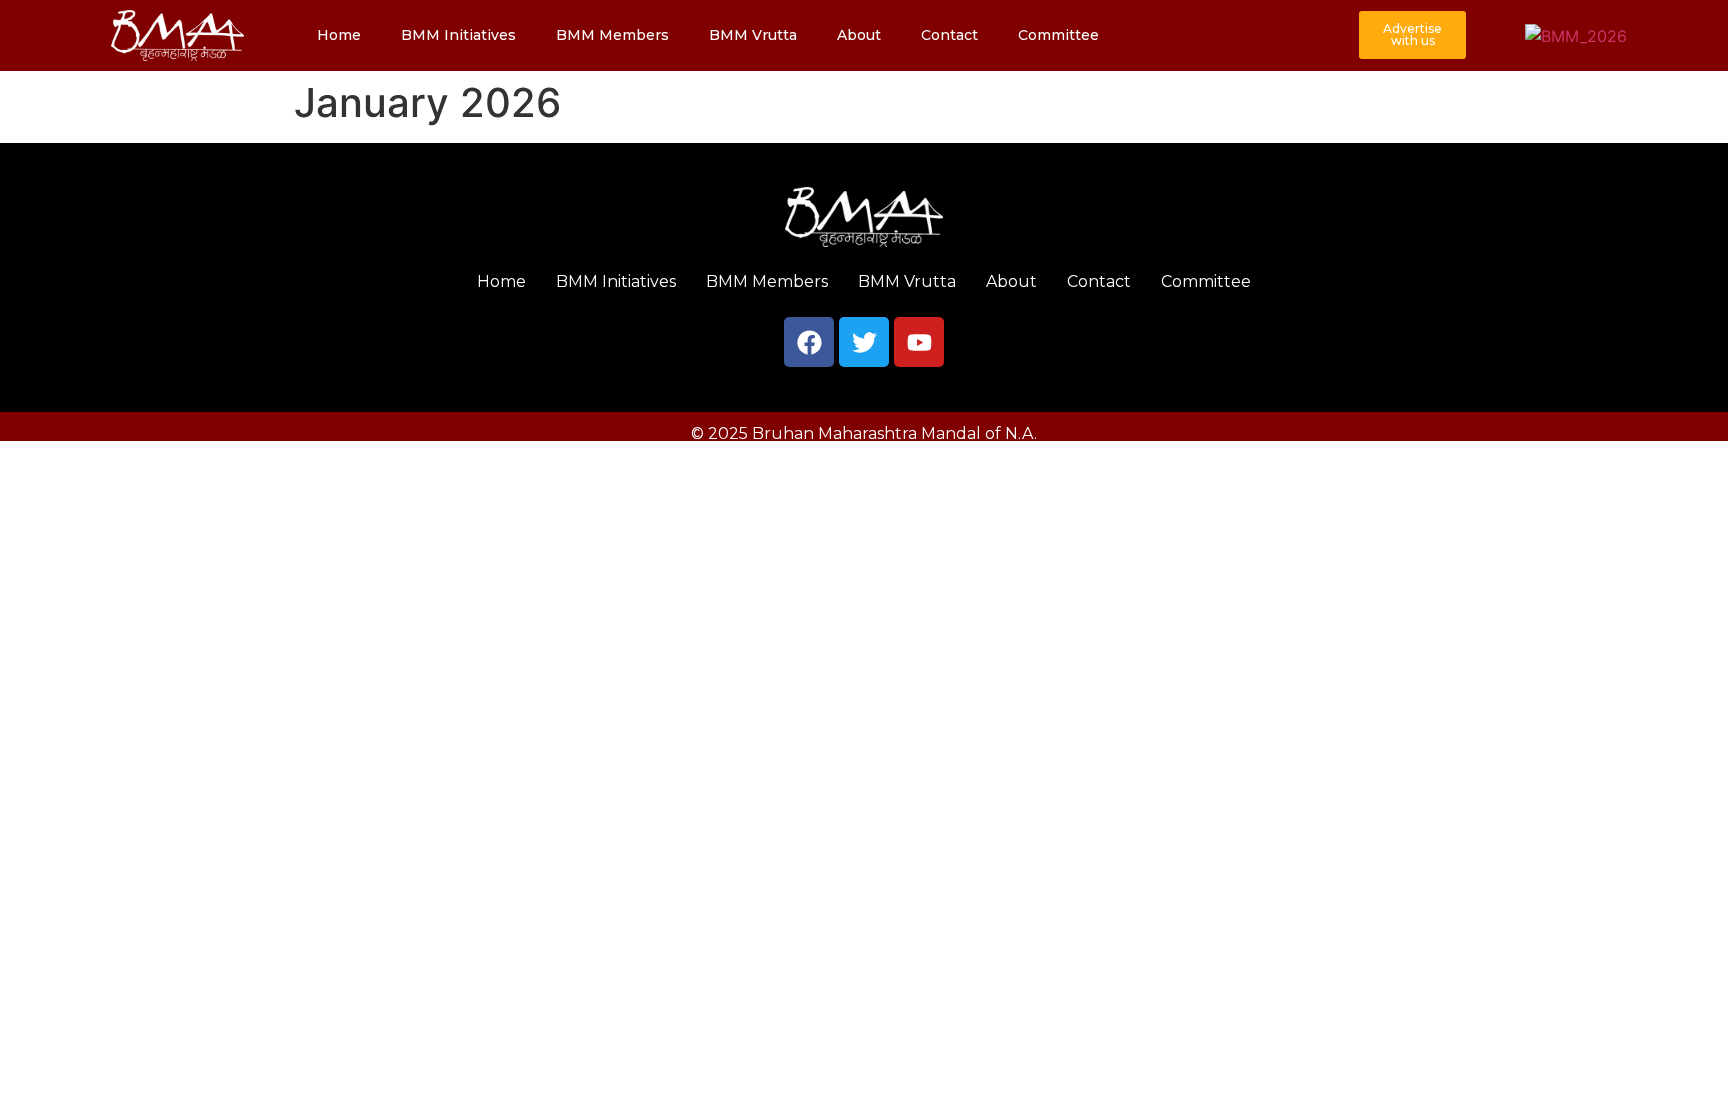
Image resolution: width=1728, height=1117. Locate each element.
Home (339, 35)
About (859, 35)
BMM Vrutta (753, 35)
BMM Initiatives (458, 35)
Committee (1058, 35)
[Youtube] (919, 342)
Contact (949, 35)
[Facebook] (809, 342)
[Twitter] (864, 342)
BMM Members (612, 35)
